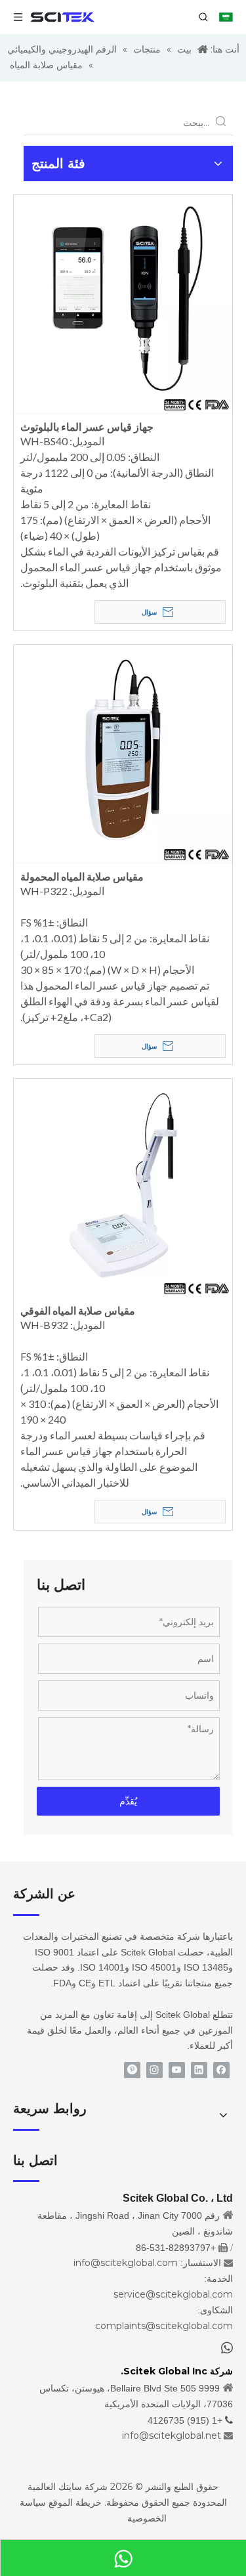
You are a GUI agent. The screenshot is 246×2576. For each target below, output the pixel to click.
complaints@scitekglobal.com (164, 2326)
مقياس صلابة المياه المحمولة (82, 876)
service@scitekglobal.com (173, 2294)
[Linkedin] (199, 2070)
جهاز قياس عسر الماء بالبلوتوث (87, 426)
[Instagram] (154, 2070)
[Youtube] (177, 2070)
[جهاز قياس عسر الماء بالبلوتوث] (123, 302)
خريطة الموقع (75, 2502)
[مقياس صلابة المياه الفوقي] (123, 1186)
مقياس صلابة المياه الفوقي (78, 1310)
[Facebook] (221, 2070)
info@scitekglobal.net (172, 2435)
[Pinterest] (132, 2070)
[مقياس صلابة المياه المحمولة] (123, 752)
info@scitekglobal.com (126, 2263)
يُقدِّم (128, 1801)
